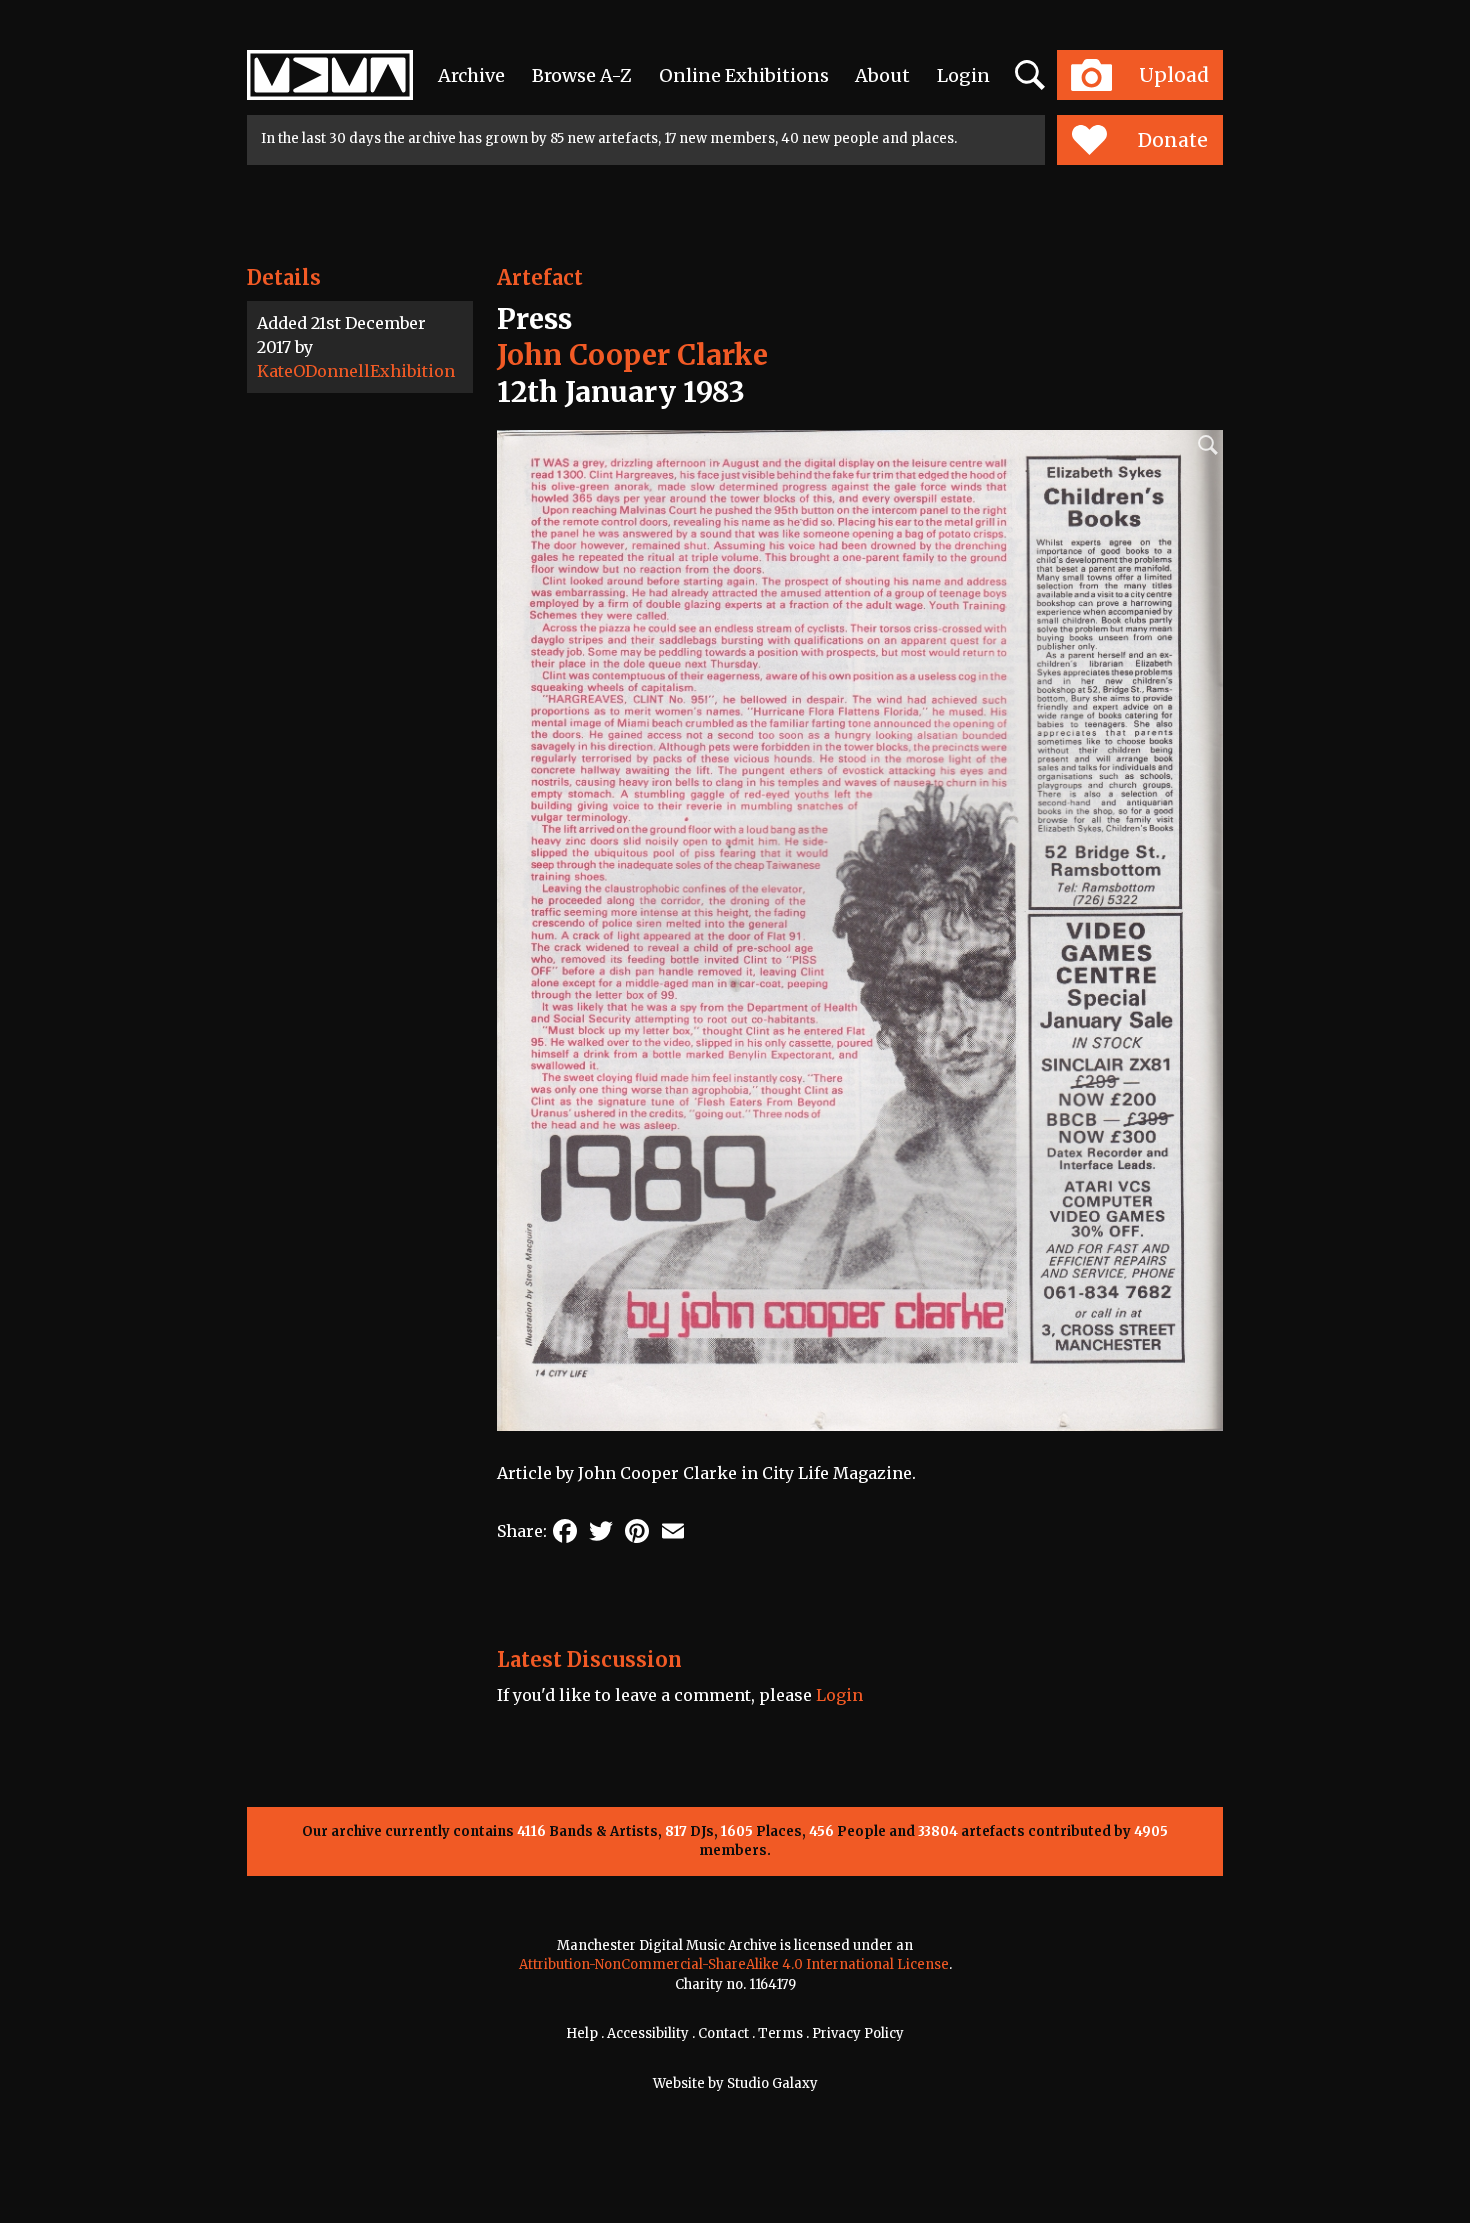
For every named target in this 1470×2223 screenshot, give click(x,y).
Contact (723, 2033)
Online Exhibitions (744, 75)
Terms (780, 2033)
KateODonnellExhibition (356, 371)
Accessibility (648, 2033)
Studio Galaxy (772, 2083)
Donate (1173, 140)
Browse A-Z (582, 75)
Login (963, 75)
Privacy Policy (858, 2033)
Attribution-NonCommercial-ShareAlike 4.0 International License (734, 1964)
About (882, 75)
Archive (471, 75)
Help (582, 2033)
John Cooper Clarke (632, 355)
